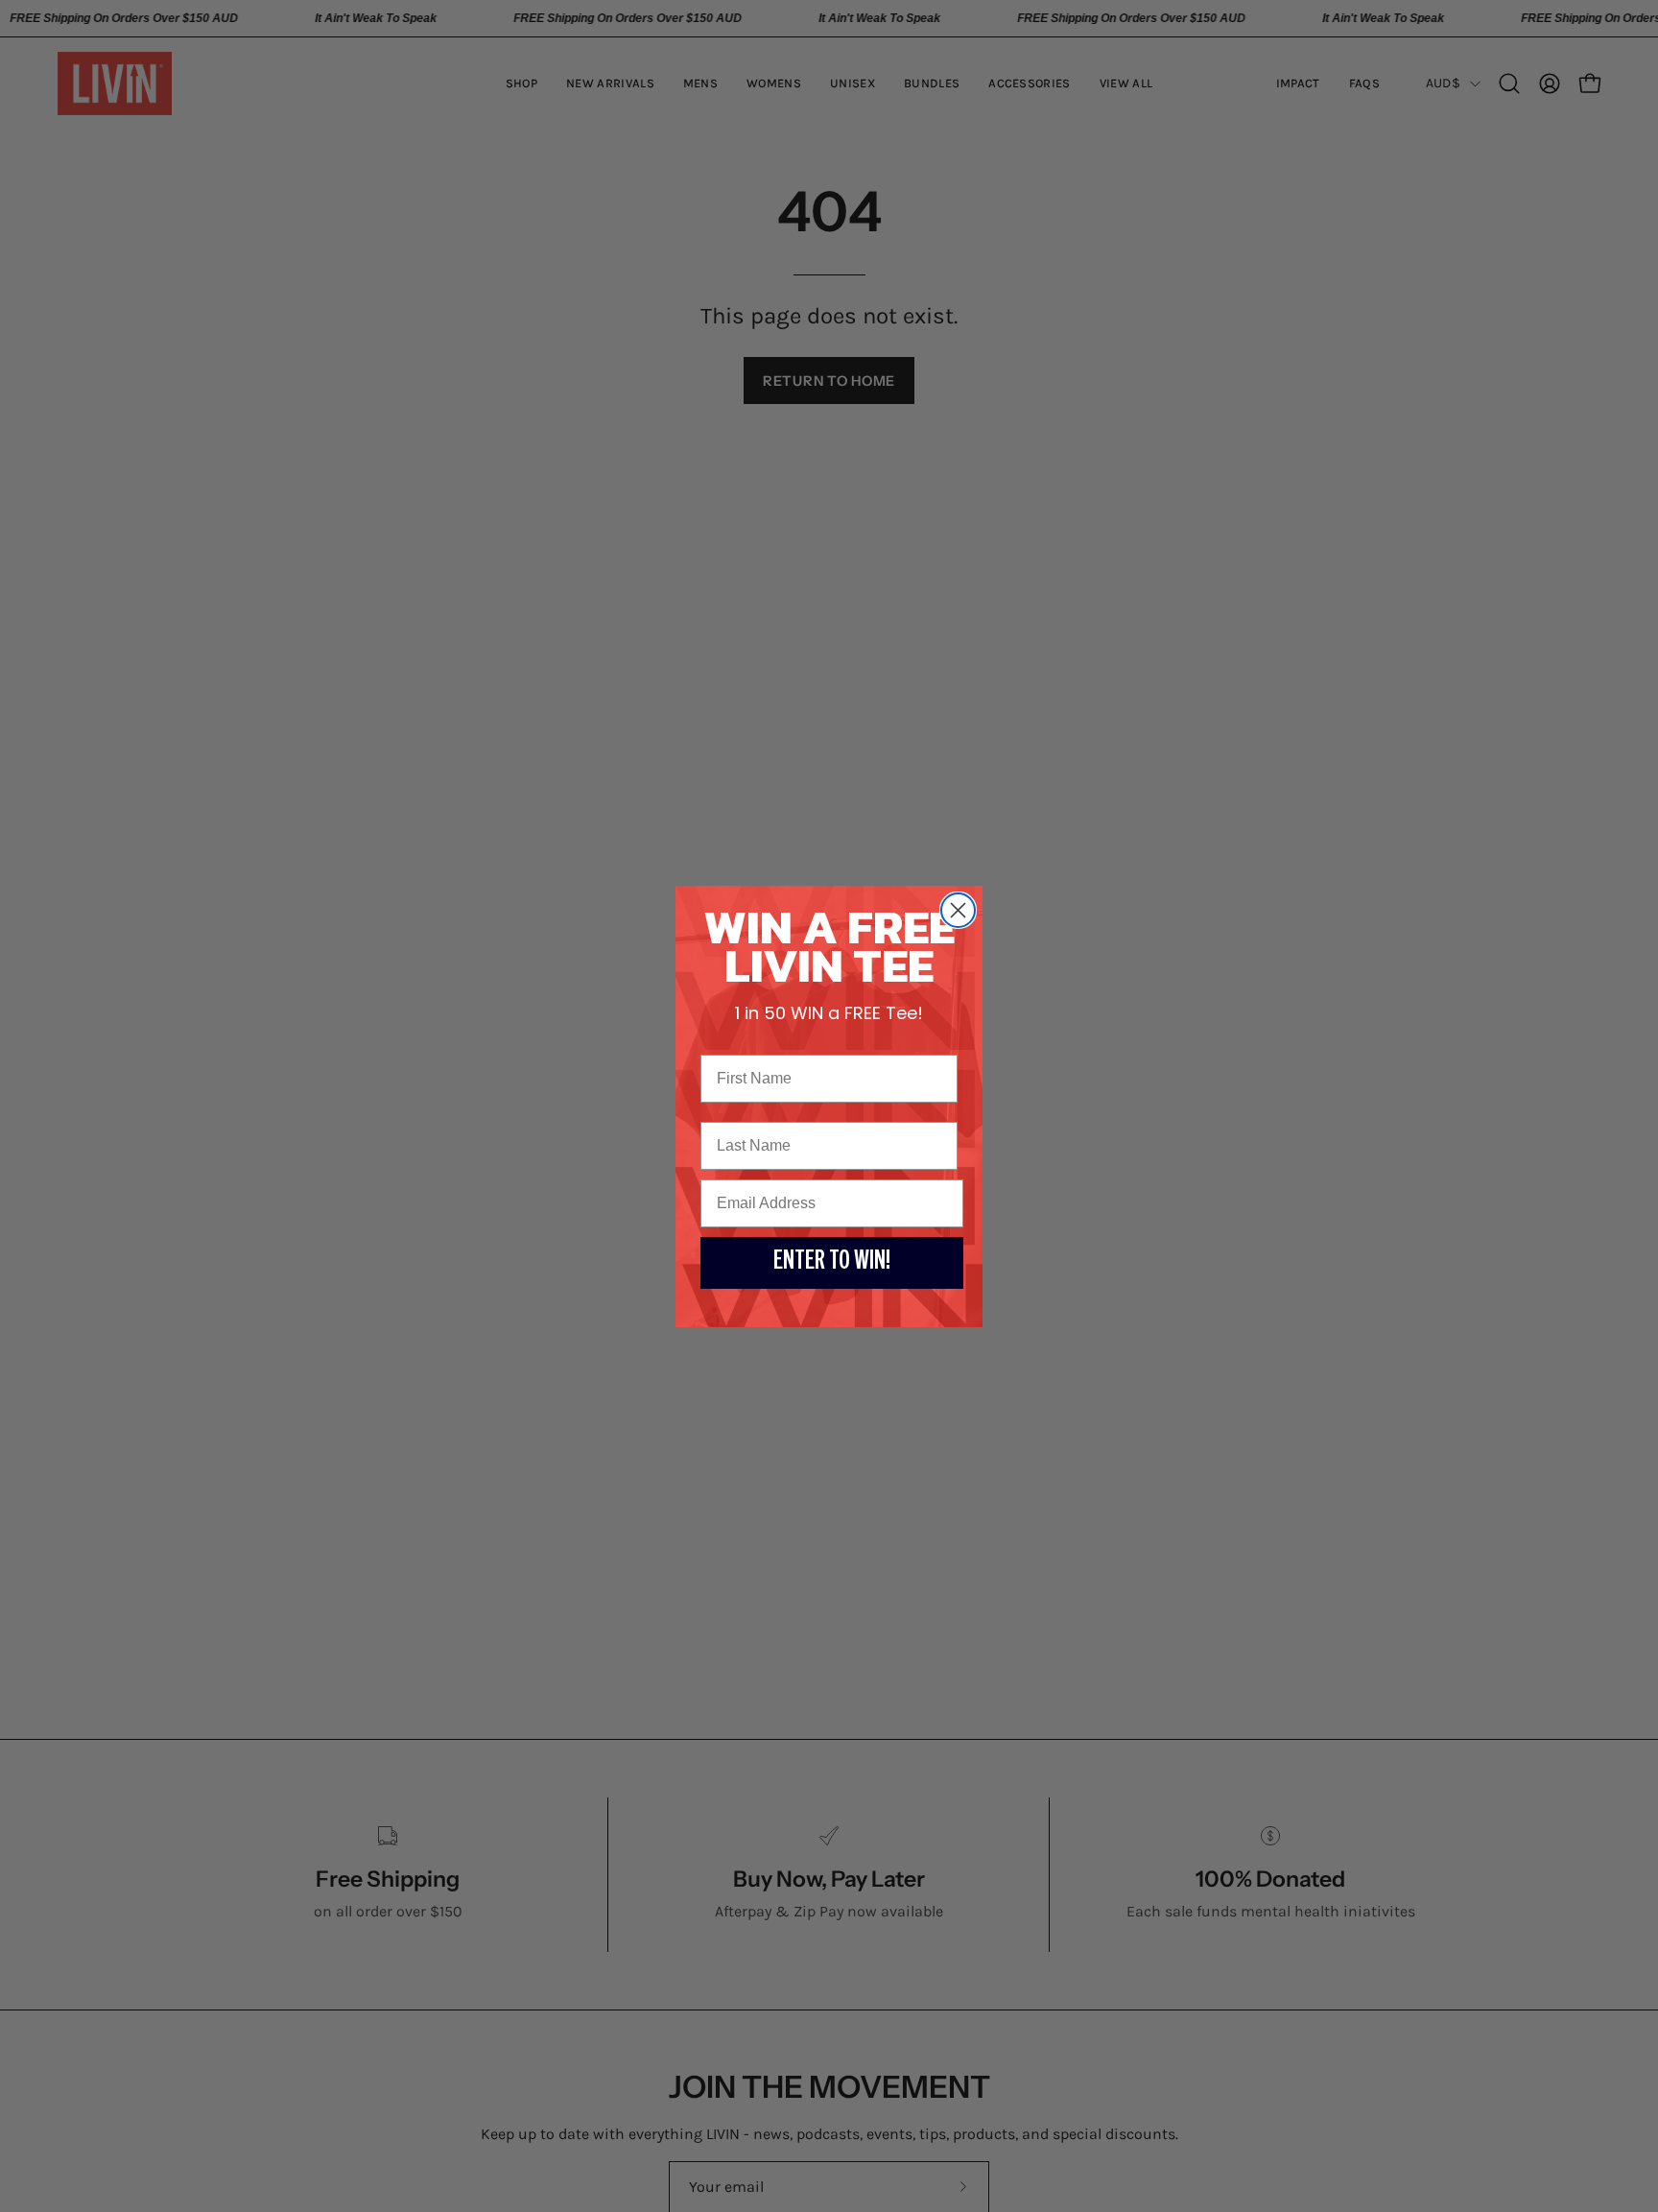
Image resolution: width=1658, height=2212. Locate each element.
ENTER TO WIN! (832, 1263)
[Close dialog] (958, 910)
